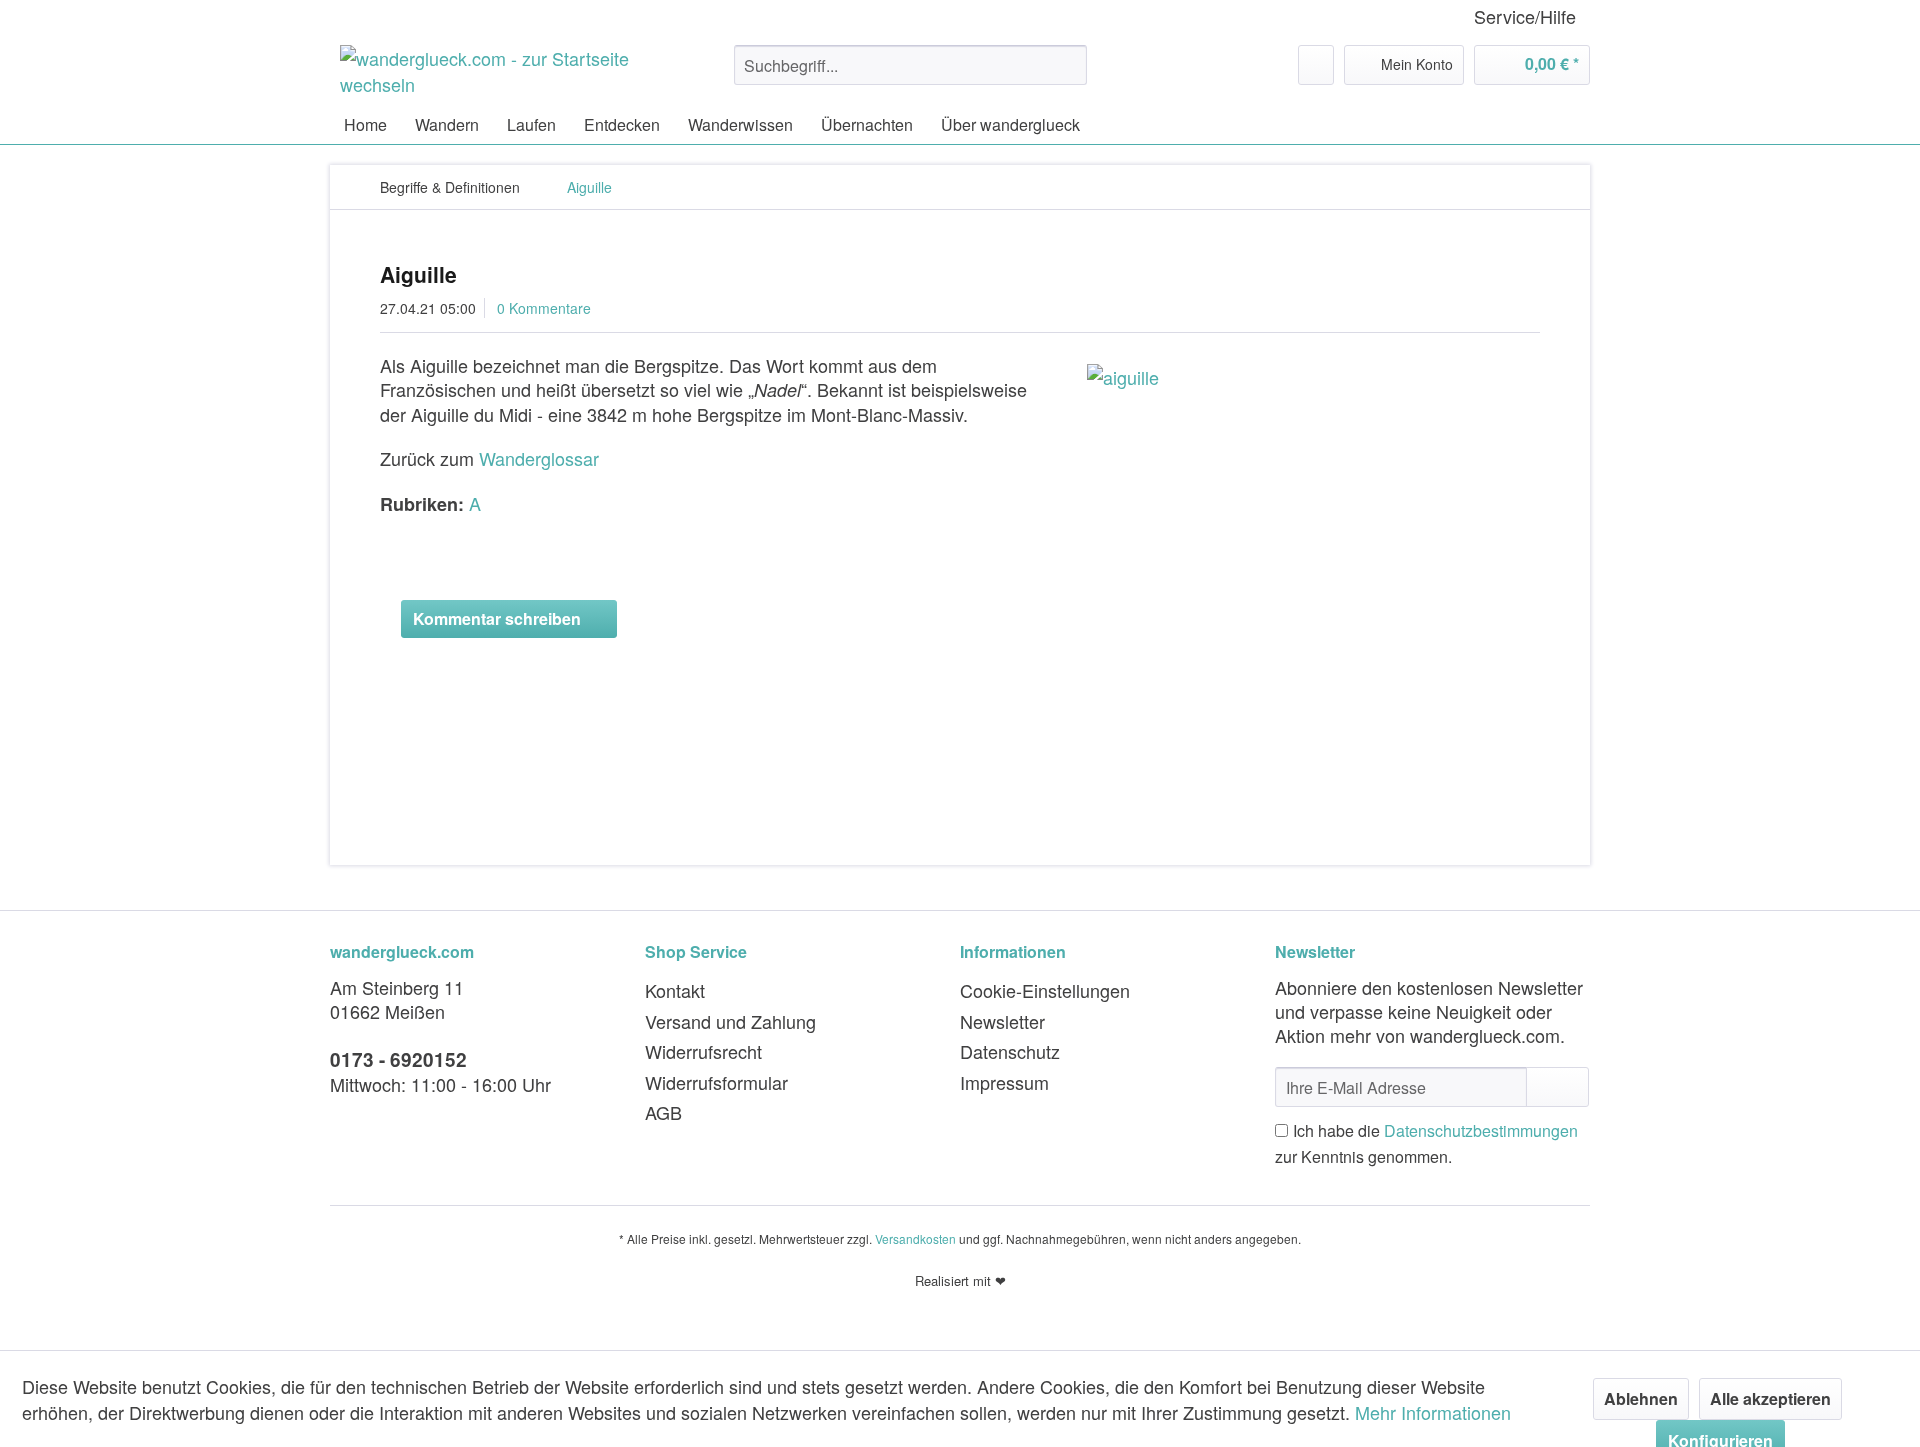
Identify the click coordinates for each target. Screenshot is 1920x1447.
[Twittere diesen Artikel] (1498, 543)
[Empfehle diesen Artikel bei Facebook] (1527, 543)
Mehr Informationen (1433, 1412)
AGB (663, 1112)
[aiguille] (1308, 377)
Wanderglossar (539, 458)
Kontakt (675, 990)
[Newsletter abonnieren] (1557, 1087)
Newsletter (1002, 1021)
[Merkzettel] (1316, 65)
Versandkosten (915, 1238)
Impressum (1004, 1082)
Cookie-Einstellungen (1045, 990)
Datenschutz (1010, 1051)
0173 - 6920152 (398, 1059)
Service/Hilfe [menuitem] (1525, 16)
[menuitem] (910, 65)
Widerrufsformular (716, 1082)
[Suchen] (1068, 65)
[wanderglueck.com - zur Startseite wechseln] (491, 70)
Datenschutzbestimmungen (1481, 1130)
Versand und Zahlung (730, 1021)
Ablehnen (1641, 1398)
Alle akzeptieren (1770, 1398)
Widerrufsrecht (703, 1051)
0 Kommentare (544, 308)
